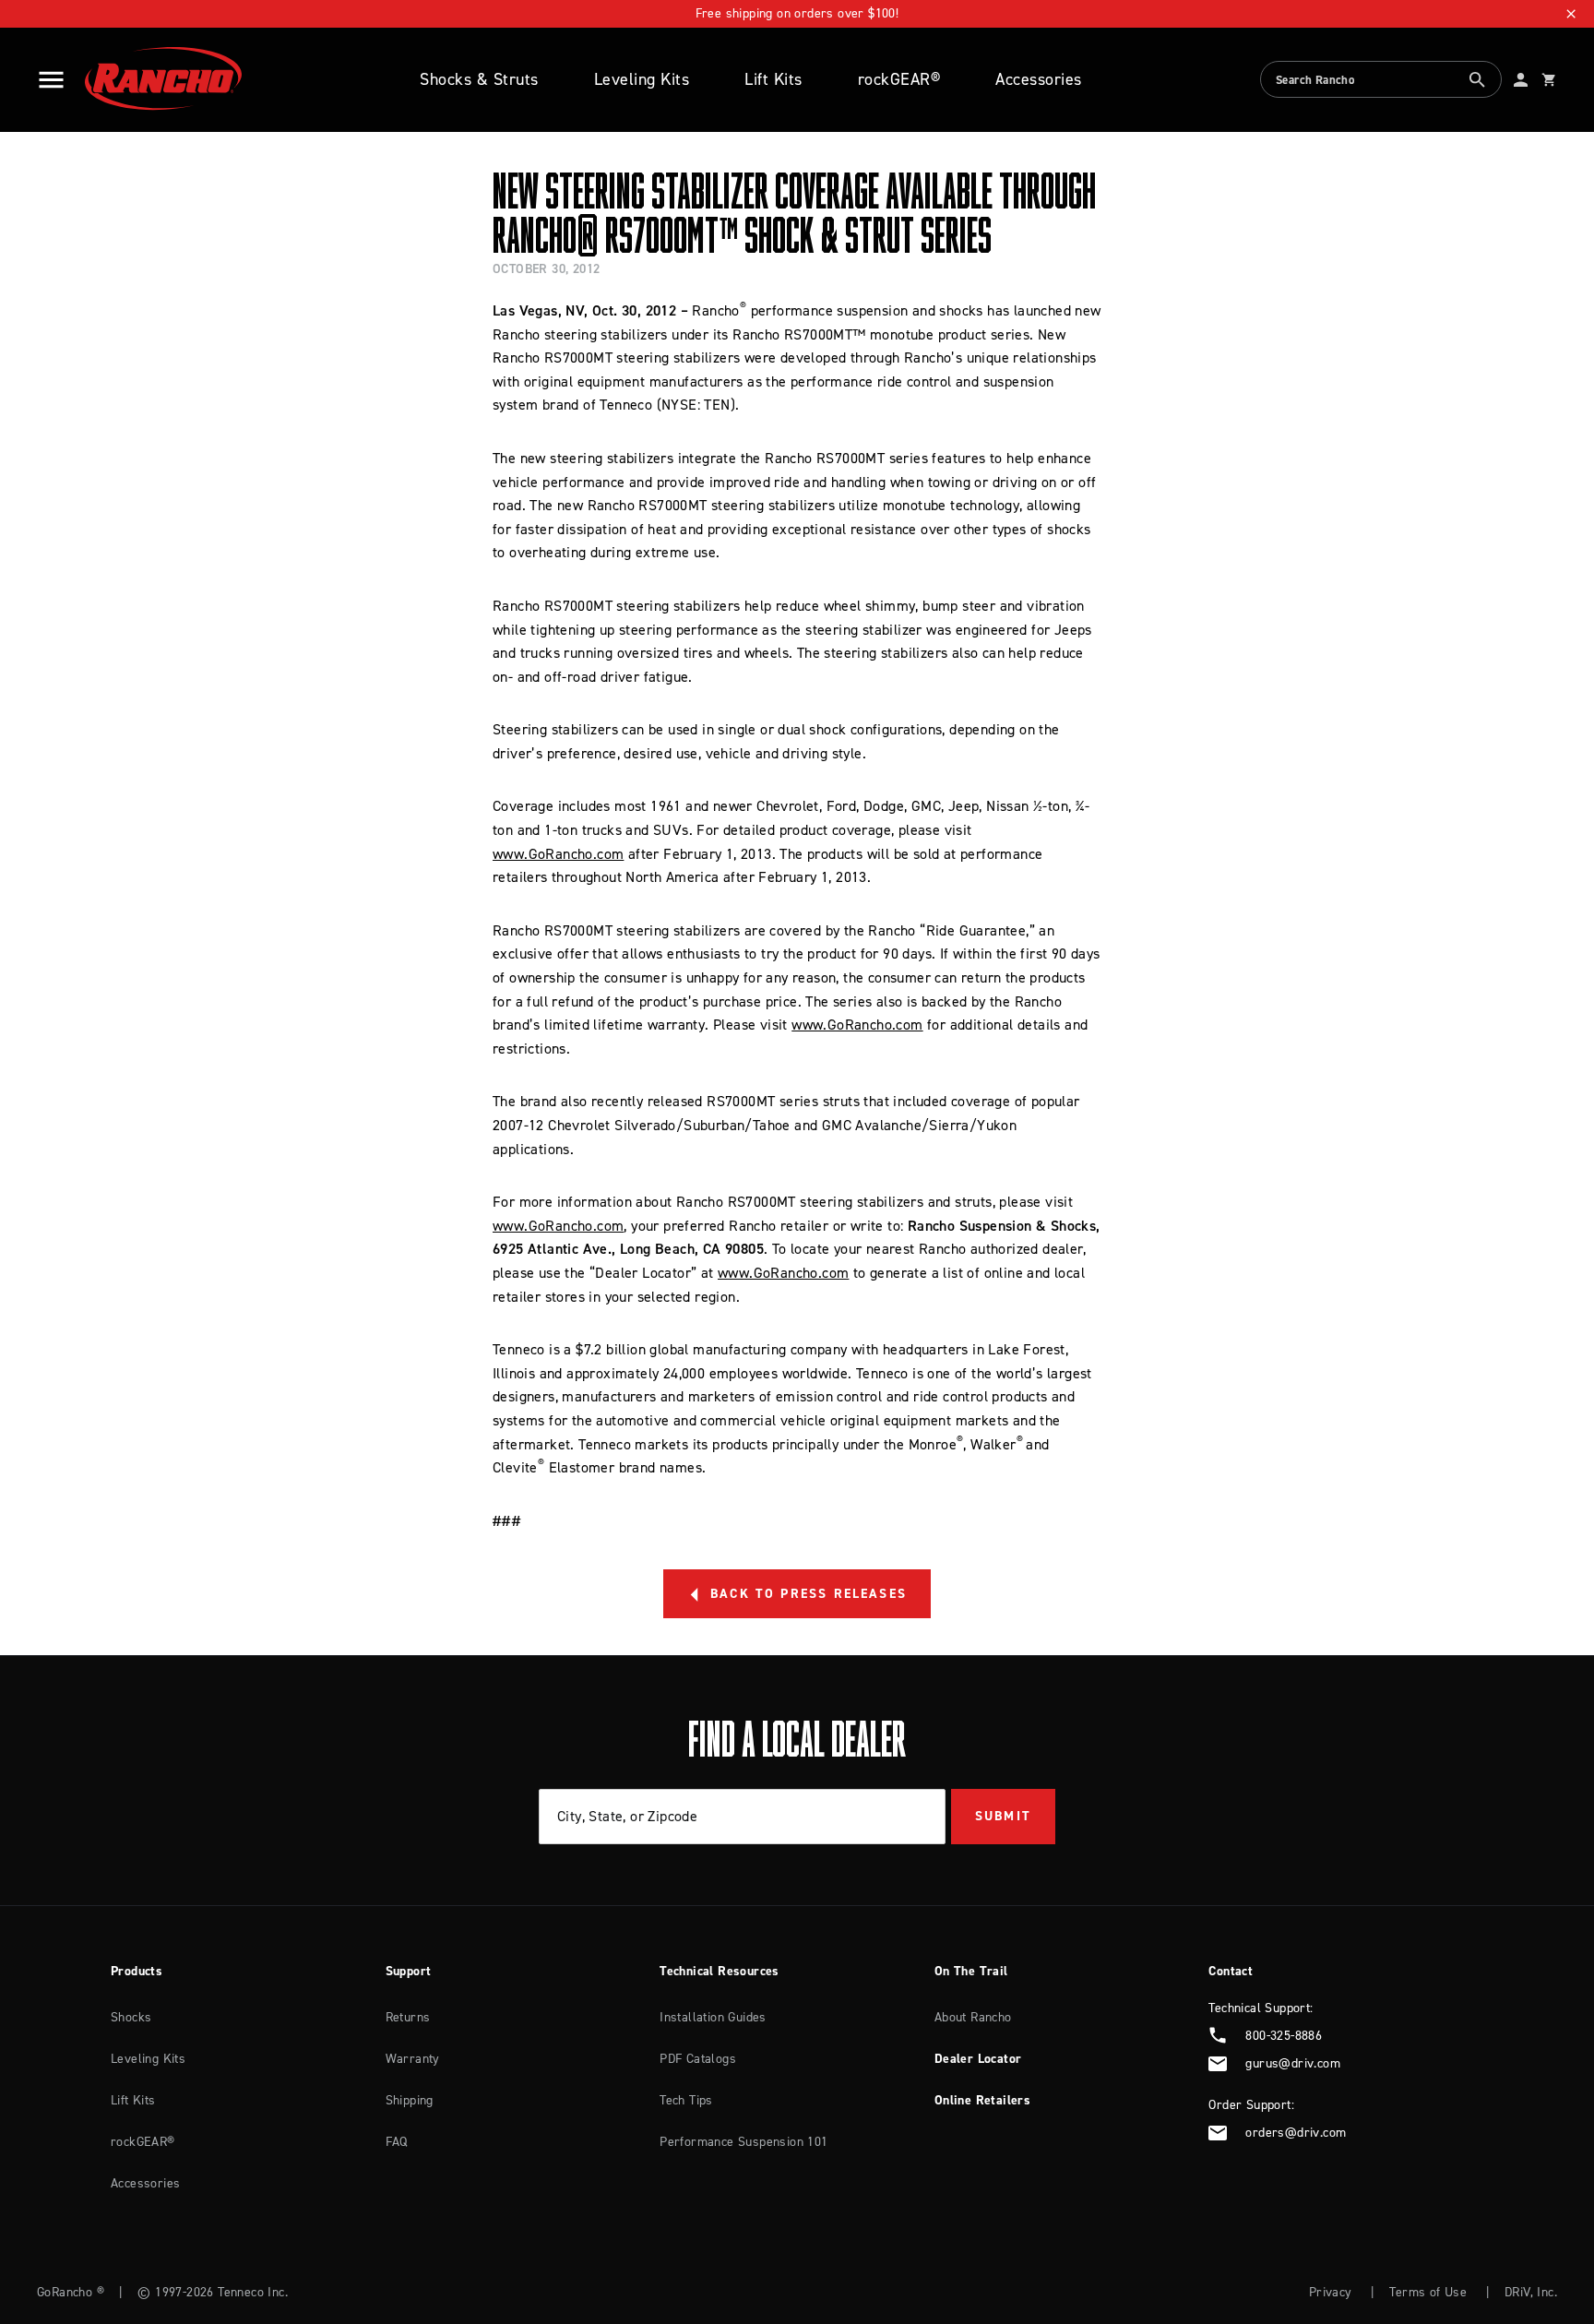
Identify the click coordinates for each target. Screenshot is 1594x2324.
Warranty (413, 2059)
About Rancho (973, 2017)
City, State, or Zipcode (627, 1815)
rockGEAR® (899, 79)
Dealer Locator (978, 2059)
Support (409, 1971)
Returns (408, 2017)
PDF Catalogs (698, 2059)
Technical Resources (720, 1971)
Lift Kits (773, 79)
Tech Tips (686, 2100)
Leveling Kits (642, 79)
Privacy (1331, 2292)
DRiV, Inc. (1531, 2292)
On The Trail (971, 1971)
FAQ (397, 2142)
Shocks (131, 2017)
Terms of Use (1428, 2292)
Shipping (410, 2100)
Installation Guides (713, 2017)
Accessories (1039, 79)
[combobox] (1381, 79)
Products (137, 1971)
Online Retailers (982, 2100)
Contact (1231, 1971)
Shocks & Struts (479, 79)
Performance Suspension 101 (743, 2142)
